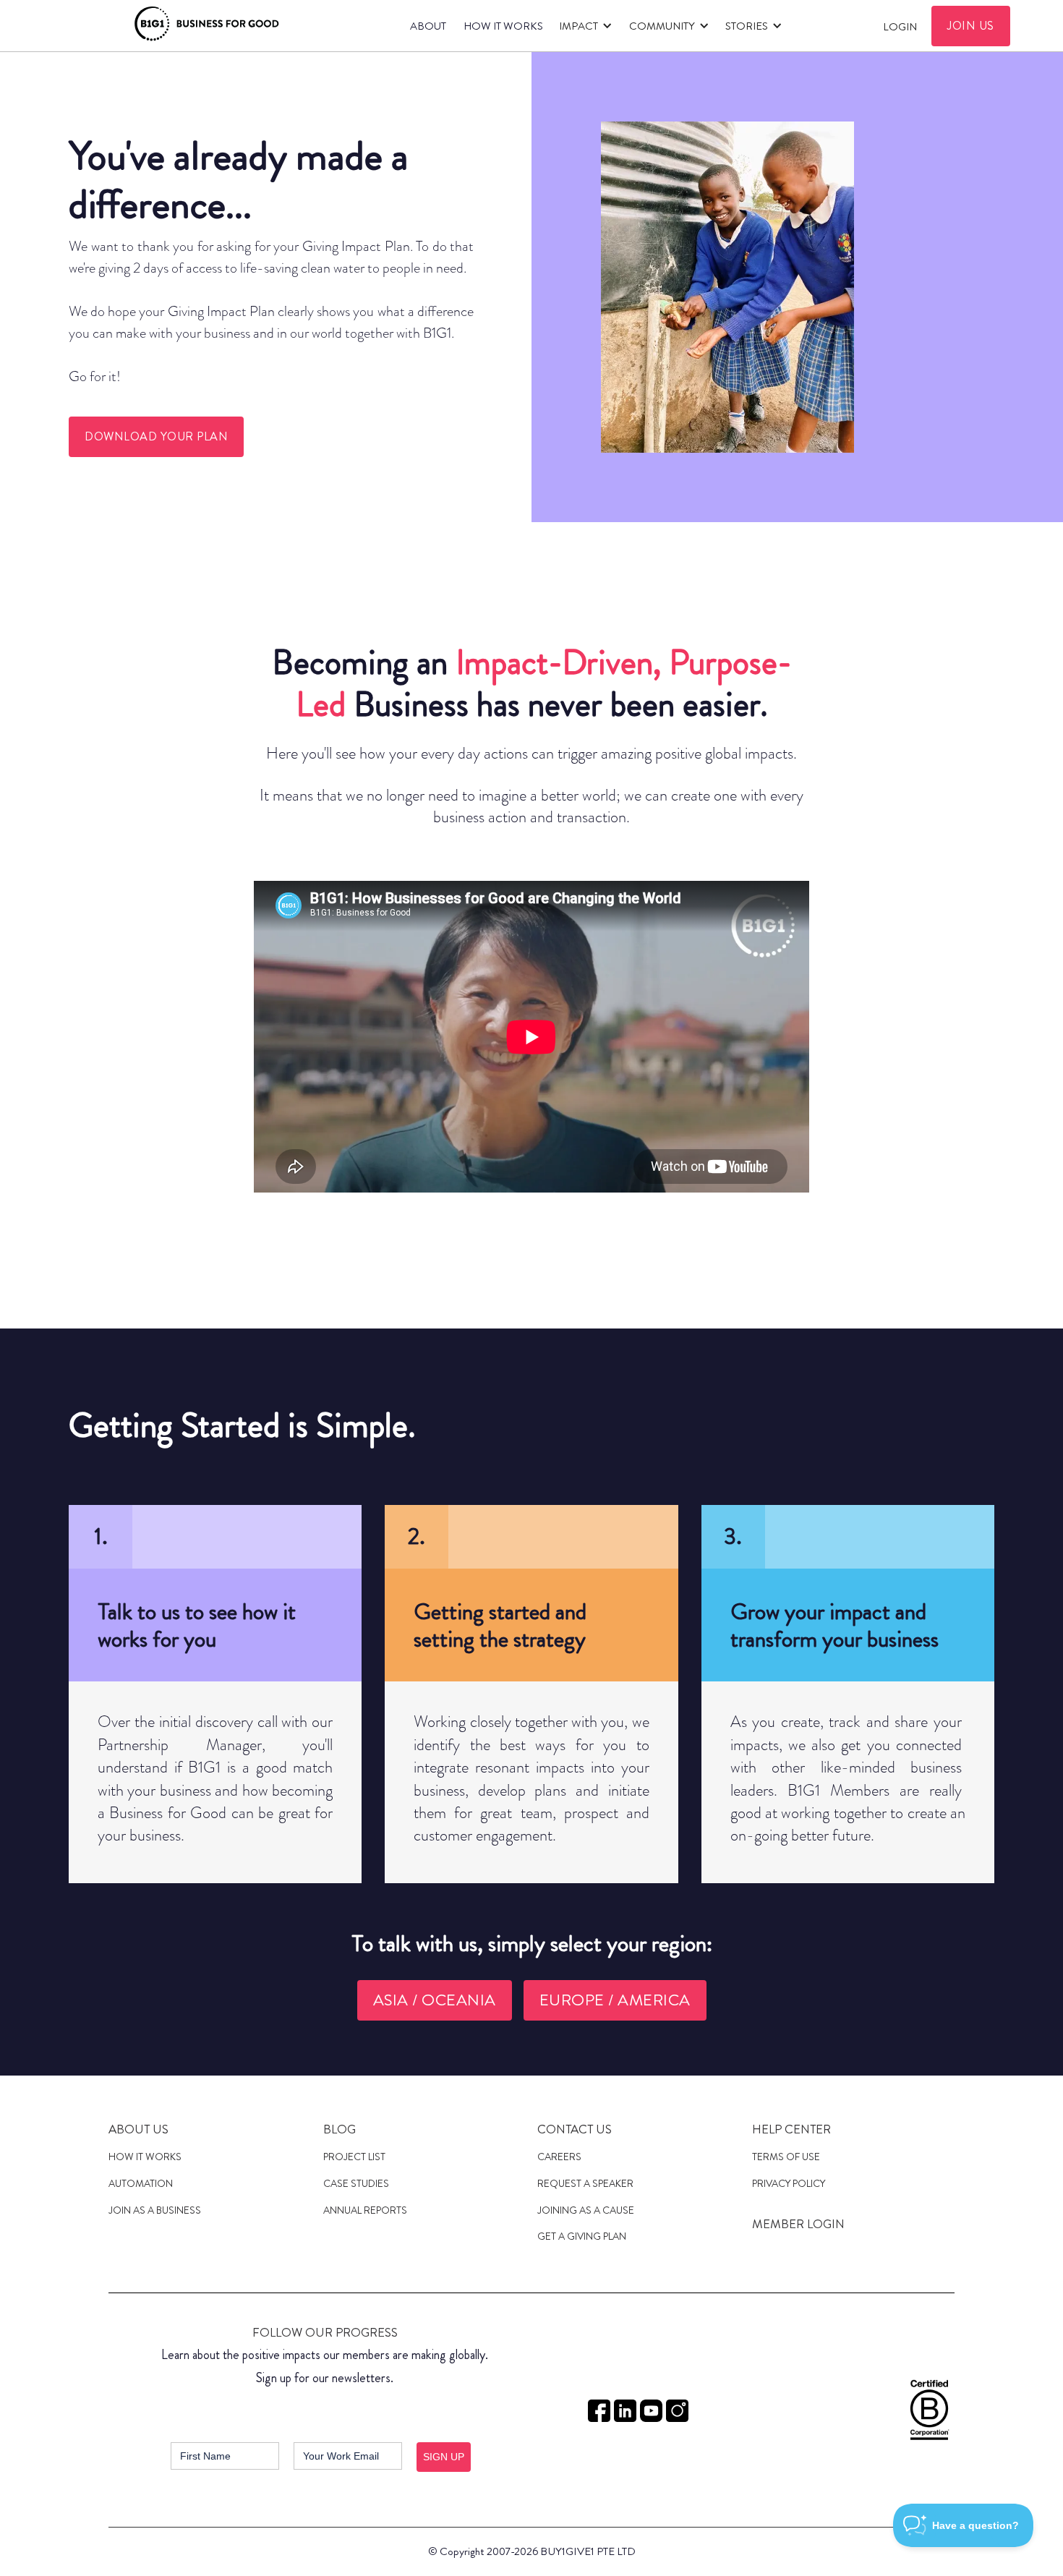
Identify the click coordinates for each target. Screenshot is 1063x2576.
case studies (356, 2183)
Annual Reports (365, 2210)
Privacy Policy (789, 2183)
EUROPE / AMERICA (615, 2000)
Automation (141, 2183)
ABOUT (428, 26)
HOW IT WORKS (503, 26)
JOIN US (971, 26)
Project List (354, 2157)
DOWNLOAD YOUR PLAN (156, 436)
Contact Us (575, 2129)
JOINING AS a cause (586, 2210)
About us (138, 2129)
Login (900, 27)
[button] (584, 26)
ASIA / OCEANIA (435, 2000)
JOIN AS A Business (155, 2210)
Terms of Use (786, 2157)
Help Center (791, 2129)
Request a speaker (585, 2183)
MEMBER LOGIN (798, 2224)
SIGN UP (444, 2457)
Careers (559, 2157)
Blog (340, 2129)
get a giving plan (582, 2236)
